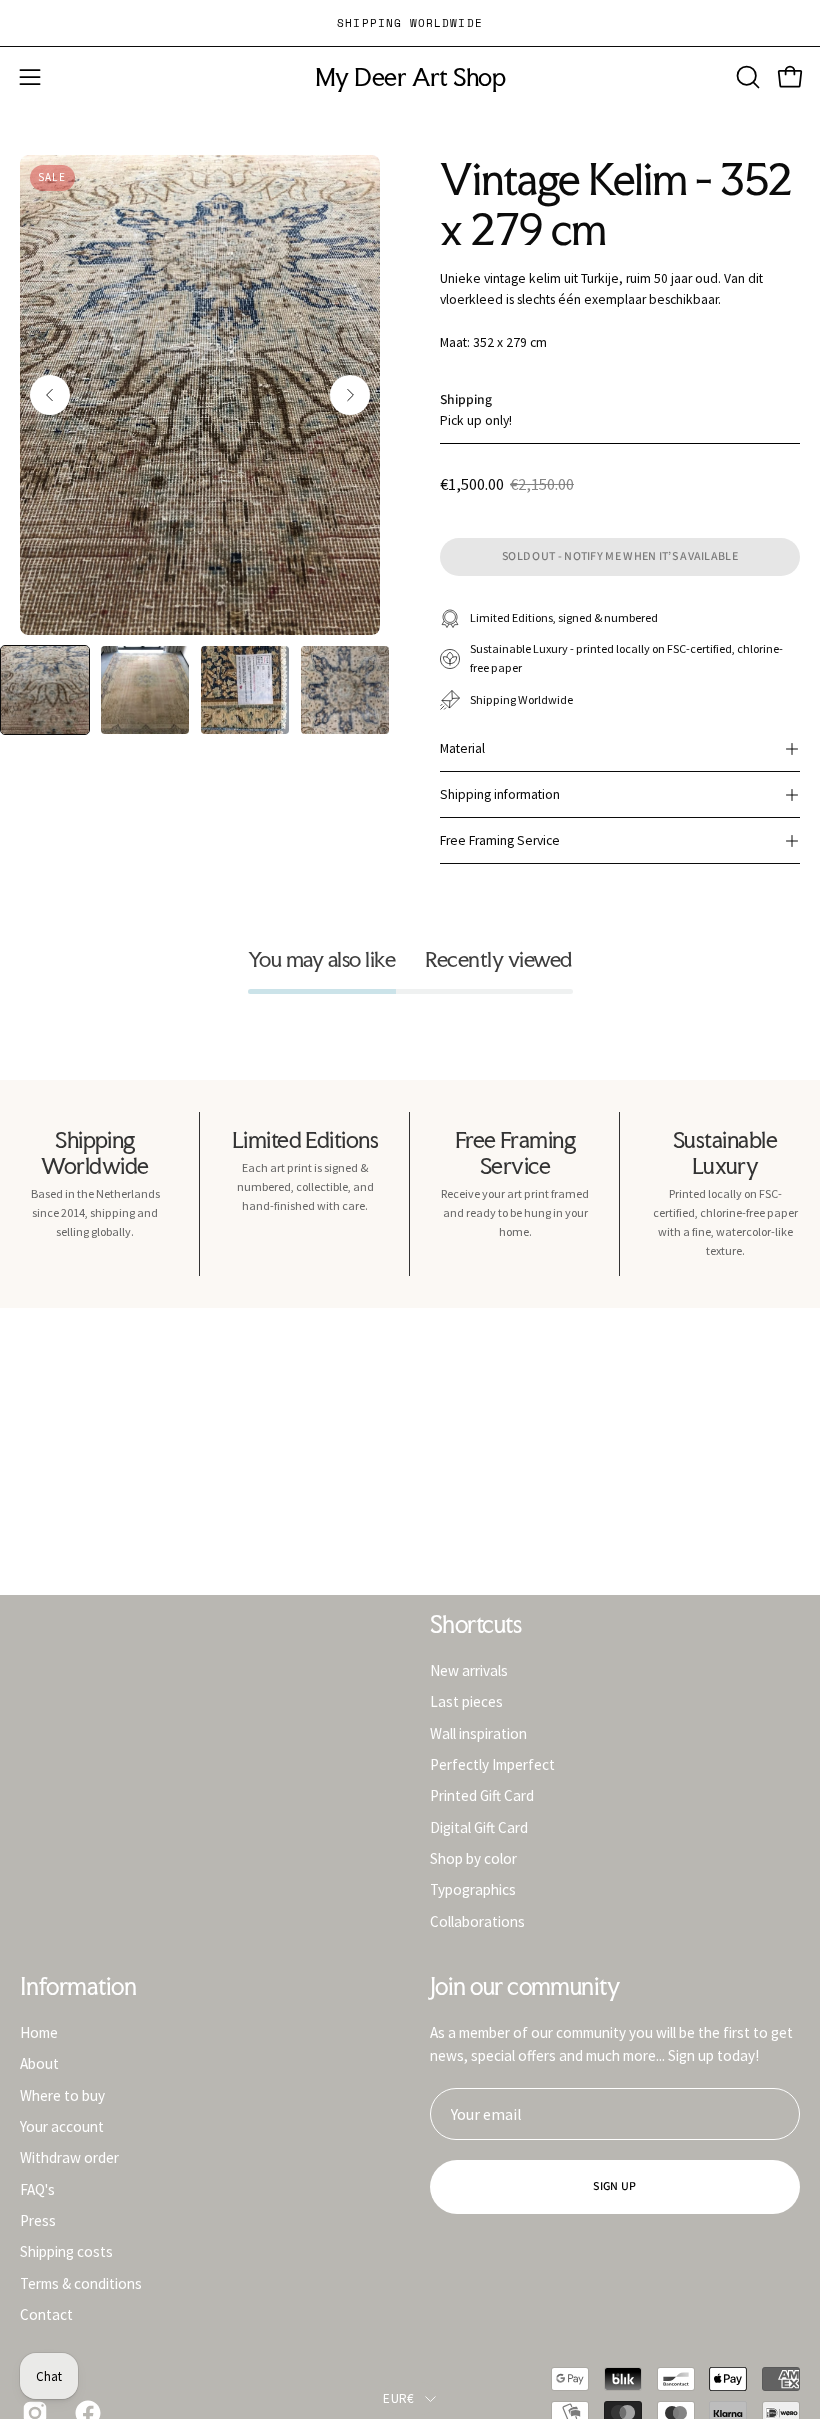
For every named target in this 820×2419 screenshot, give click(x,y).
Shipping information (500, 794)
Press (38, 2220)
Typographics (473, 1889)
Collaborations (477, 1920)
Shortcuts (475, 1625)
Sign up (614, 2186)
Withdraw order (69, 2157)
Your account (62, 2126)
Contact (46, 2314)
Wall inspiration (478, 1732)
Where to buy (62, 2094)
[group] (410, 23)
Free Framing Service (500, 840)
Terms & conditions (81, 2282)
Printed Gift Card (482, 1795)
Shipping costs (66, 2251)
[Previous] (50, 395)
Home (39, 2032)
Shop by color (473, 1858)
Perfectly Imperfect (492, 1764)
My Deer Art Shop (410, 77)
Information (78, 1987)
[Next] (350, 395)
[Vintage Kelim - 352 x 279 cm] (45, 690)
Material (462, 748)
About (39, 2063)
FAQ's (37, 2188)
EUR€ (398, 2398)
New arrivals (469, 1670)
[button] (746, 77)
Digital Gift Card (479, 1826)
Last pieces (466, 1701)
